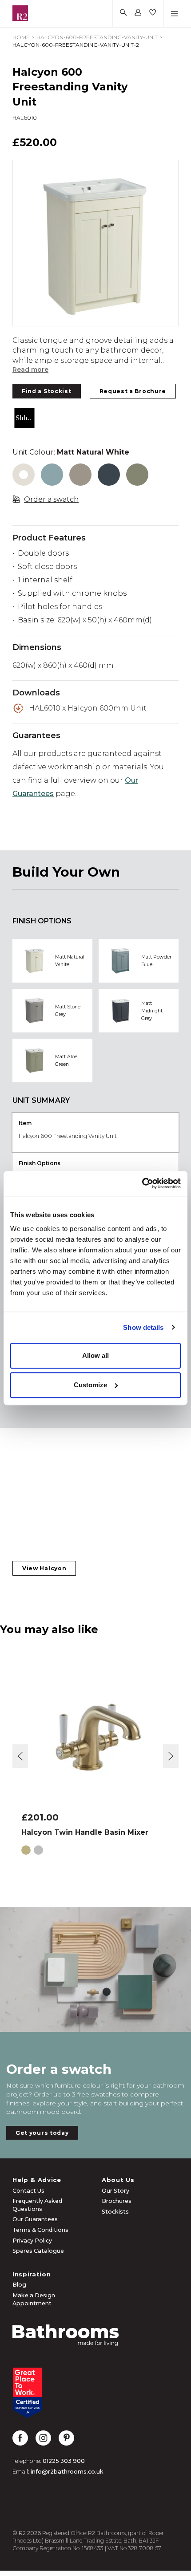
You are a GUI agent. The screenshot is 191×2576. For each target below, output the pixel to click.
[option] (95, 243)
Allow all (95, 1355)
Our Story (115, 2191)
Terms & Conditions (40, 2230)
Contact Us (28, 2191)
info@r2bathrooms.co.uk (67, 2472)
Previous (20, 1756)
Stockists (115, 2212)
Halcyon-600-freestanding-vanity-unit (97, 37)
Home (21, 37)
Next (171, 1756)
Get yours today (42, 2133)
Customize (90, 1385)
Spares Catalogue (38, 2251)
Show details (143, 1327)
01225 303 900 (64, 2461)
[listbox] (95, 243)
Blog (19, 2285)
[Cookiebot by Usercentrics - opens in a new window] (142, 1183)
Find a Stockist (47, 391)
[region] (95, 243)
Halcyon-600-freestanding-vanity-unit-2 (76, 45)
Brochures (117, 2201)
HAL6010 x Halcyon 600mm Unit (88, 708)
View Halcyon (44, 1568)
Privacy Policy (32, 2241)
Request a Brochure (133, 391)
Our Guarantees (35, 2219)
